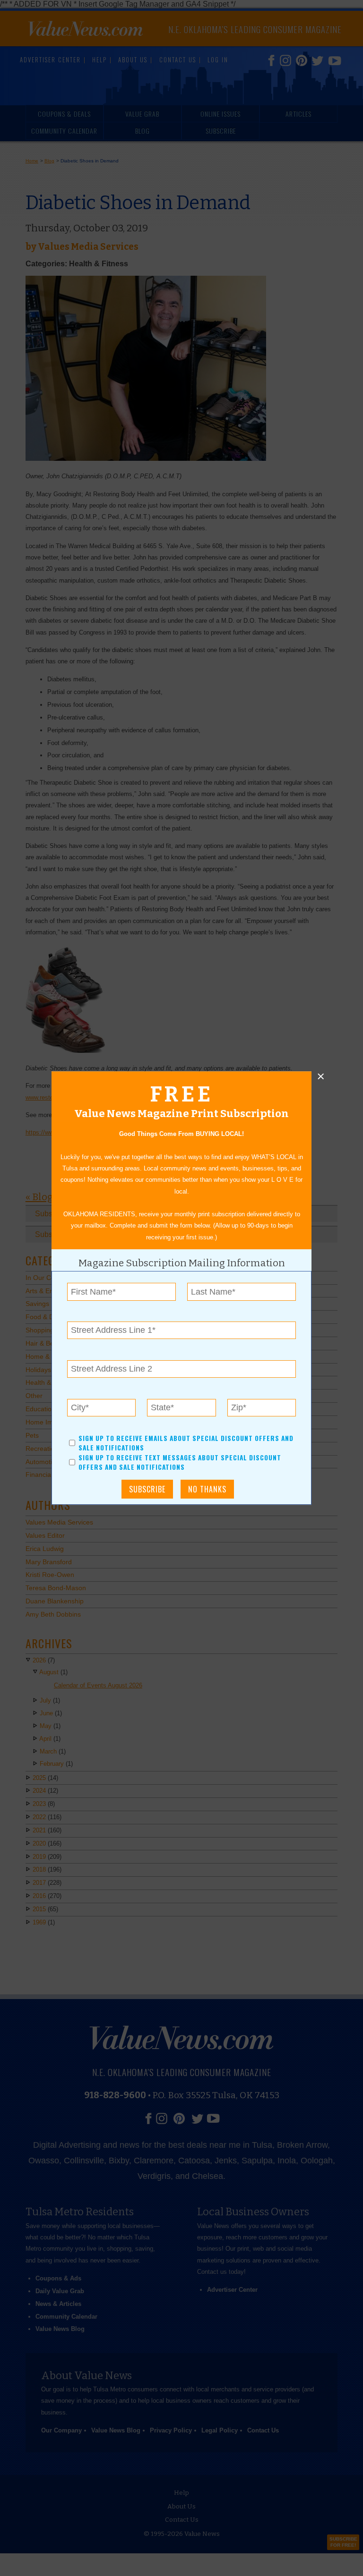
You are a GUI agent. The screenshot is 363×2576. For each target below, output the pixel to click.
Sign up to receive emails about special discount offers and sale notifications (186, 1443)
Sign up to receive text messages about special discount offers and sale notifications (180, 1462)
